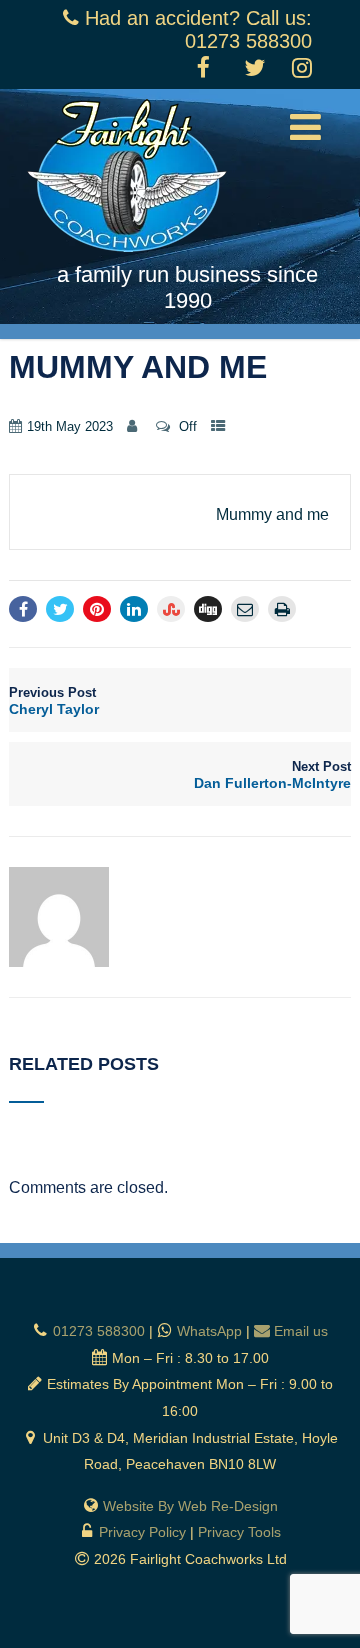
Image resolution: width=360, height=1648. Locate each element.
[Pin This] (97, 609)
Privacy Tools (239, 1532)
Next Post (272, 775)
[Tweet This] (60, 609)
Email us (301, 1331)
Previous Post (54, 701)
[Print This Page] (282, 609)
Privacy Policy (142, 1532)
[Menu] (305, 128)
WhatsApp (209, 1331)
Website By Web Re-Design (190, 1506)
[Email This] (245, 609)
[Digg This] (208, 609)
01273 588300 (99, 1331)
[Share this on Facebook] (23, 609)
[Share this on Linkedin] (134, 609)
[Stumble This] (171, 609)
